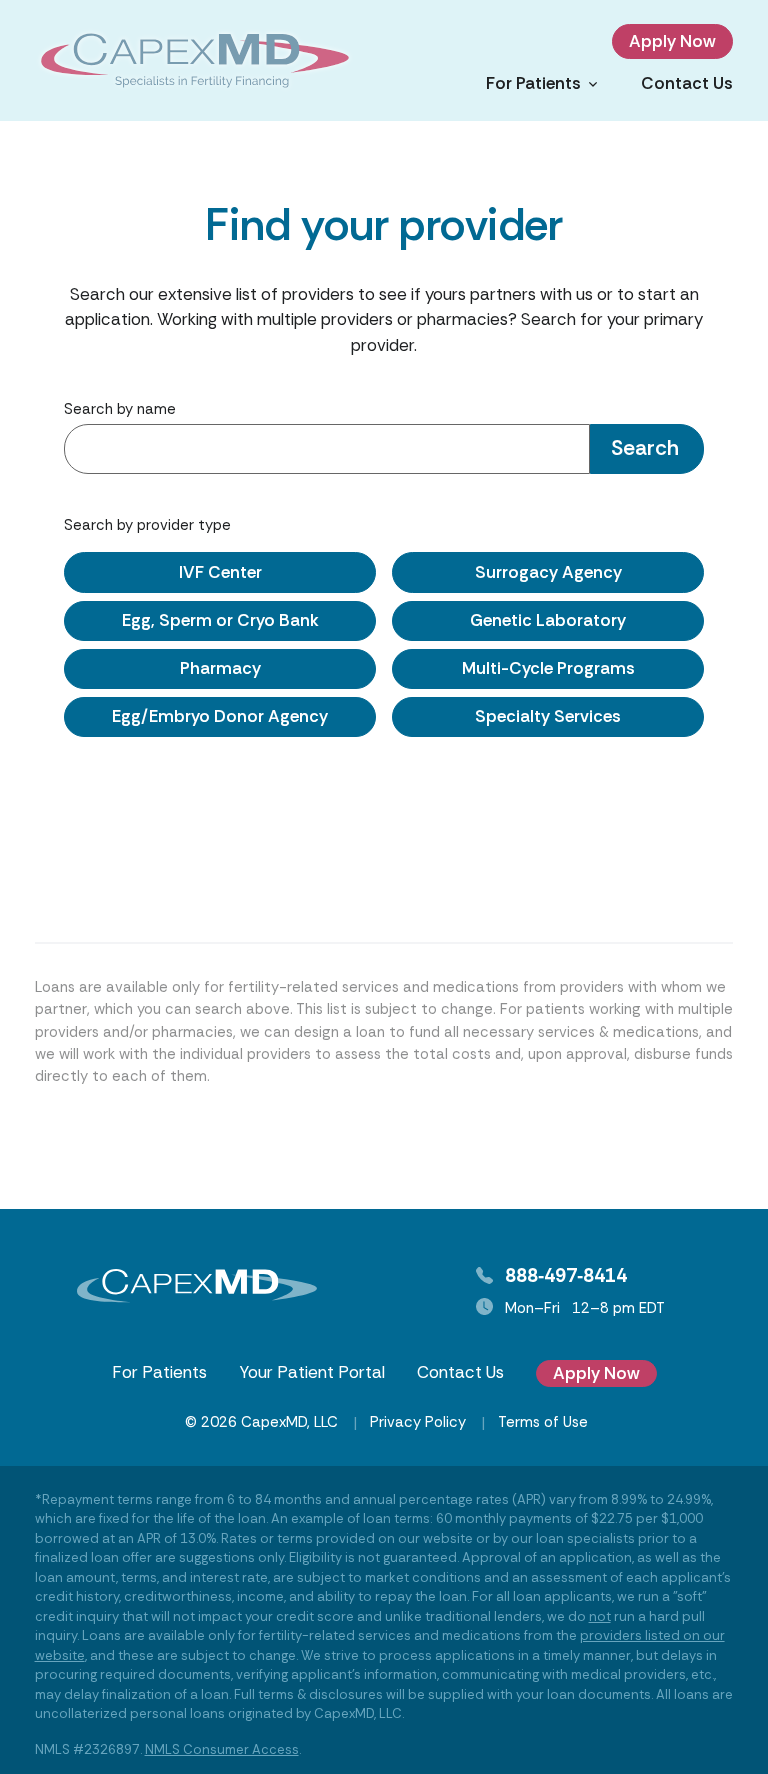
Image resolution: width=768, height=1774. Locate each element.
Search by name (120, 409)
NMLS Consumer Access (222, 1749)
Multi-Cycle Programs (548, 668)
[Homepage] (195, 60)
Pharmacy (220, 668)
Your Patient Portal (312, 1372)
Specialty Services (548, 716)
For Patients (159, 1372)
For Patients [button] (533, 83)
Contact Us (687, 83)
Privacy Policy (418, 1422)
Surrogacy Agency (548, 572)
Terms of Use (543, 1422)
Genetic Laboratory (548, 620)
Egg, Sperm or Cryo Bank (220, 620)
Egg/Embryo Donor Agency (220, 716)
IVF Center (220, 572)
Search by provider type (147, 525)
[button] (647, 449)
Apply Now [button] (672, 41)
